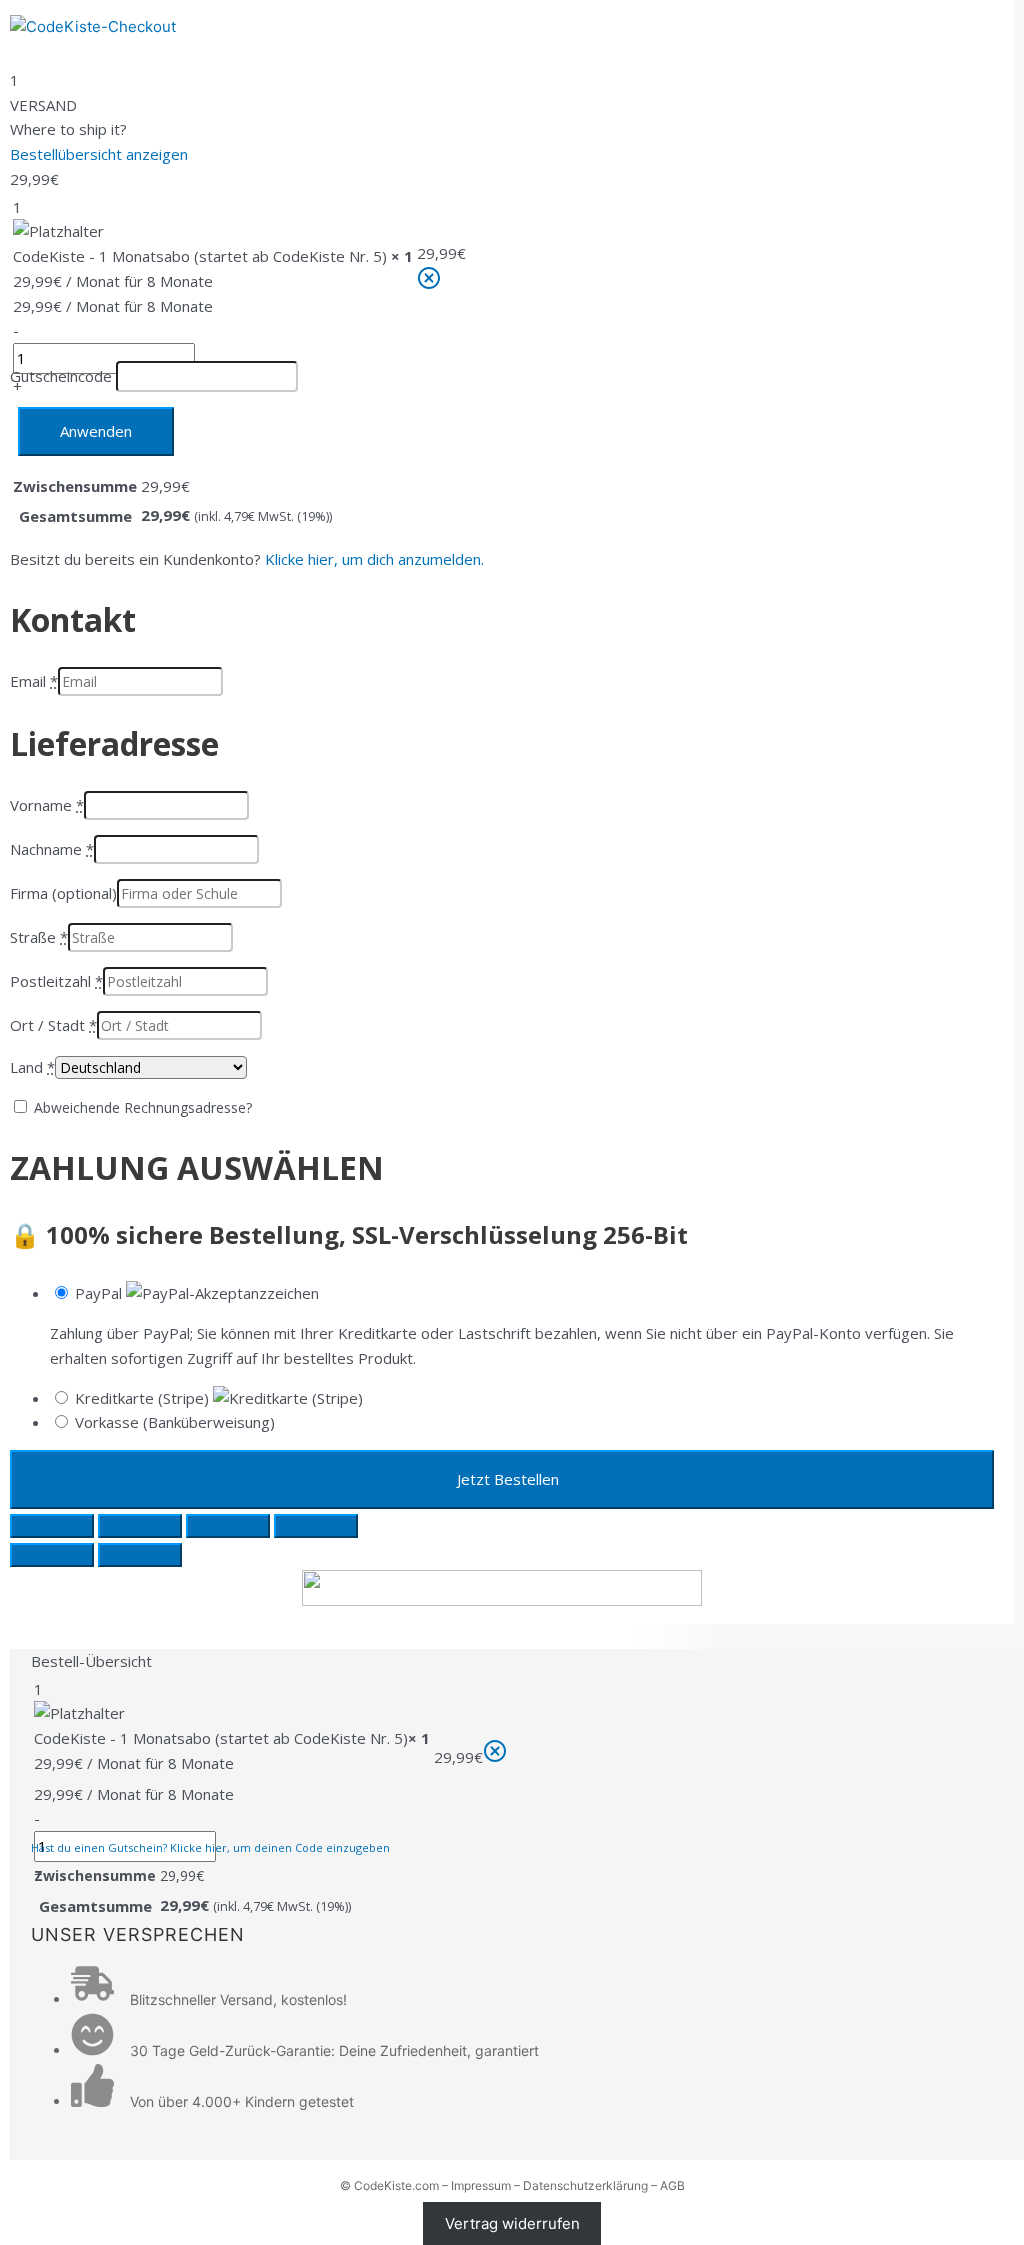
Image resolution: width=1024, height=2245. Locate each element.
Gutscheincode (61, 376)
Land (32, 1067)
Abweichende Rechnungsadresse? (143, 1107)
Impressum (481, 2185)
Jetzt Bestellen (508, 1479)
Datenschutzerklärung (585, 2185)
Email (34, 681)
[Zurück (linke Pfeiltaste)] (52, 1555)
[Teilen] (228, 1526)
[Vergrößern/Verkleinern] (52, 1526)
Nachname (52, 849)
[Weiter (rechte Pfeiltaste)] (140, 1555)
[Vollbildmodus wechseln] (140, 1526)
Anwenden (96, 431)
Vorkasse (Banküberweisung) (175, 1422)
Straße (39, 937)
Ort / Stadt (53, 1025)
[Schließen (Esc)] (316, 1526)
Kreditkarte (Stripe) (144, 1398)
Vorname (47, 805)
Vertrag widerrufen (512, 2223)
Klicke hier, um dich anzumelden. (374, 559)
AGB (672, 2185)
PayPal (100, 1293)
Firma (63, 893)
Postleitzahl (56, 981)
